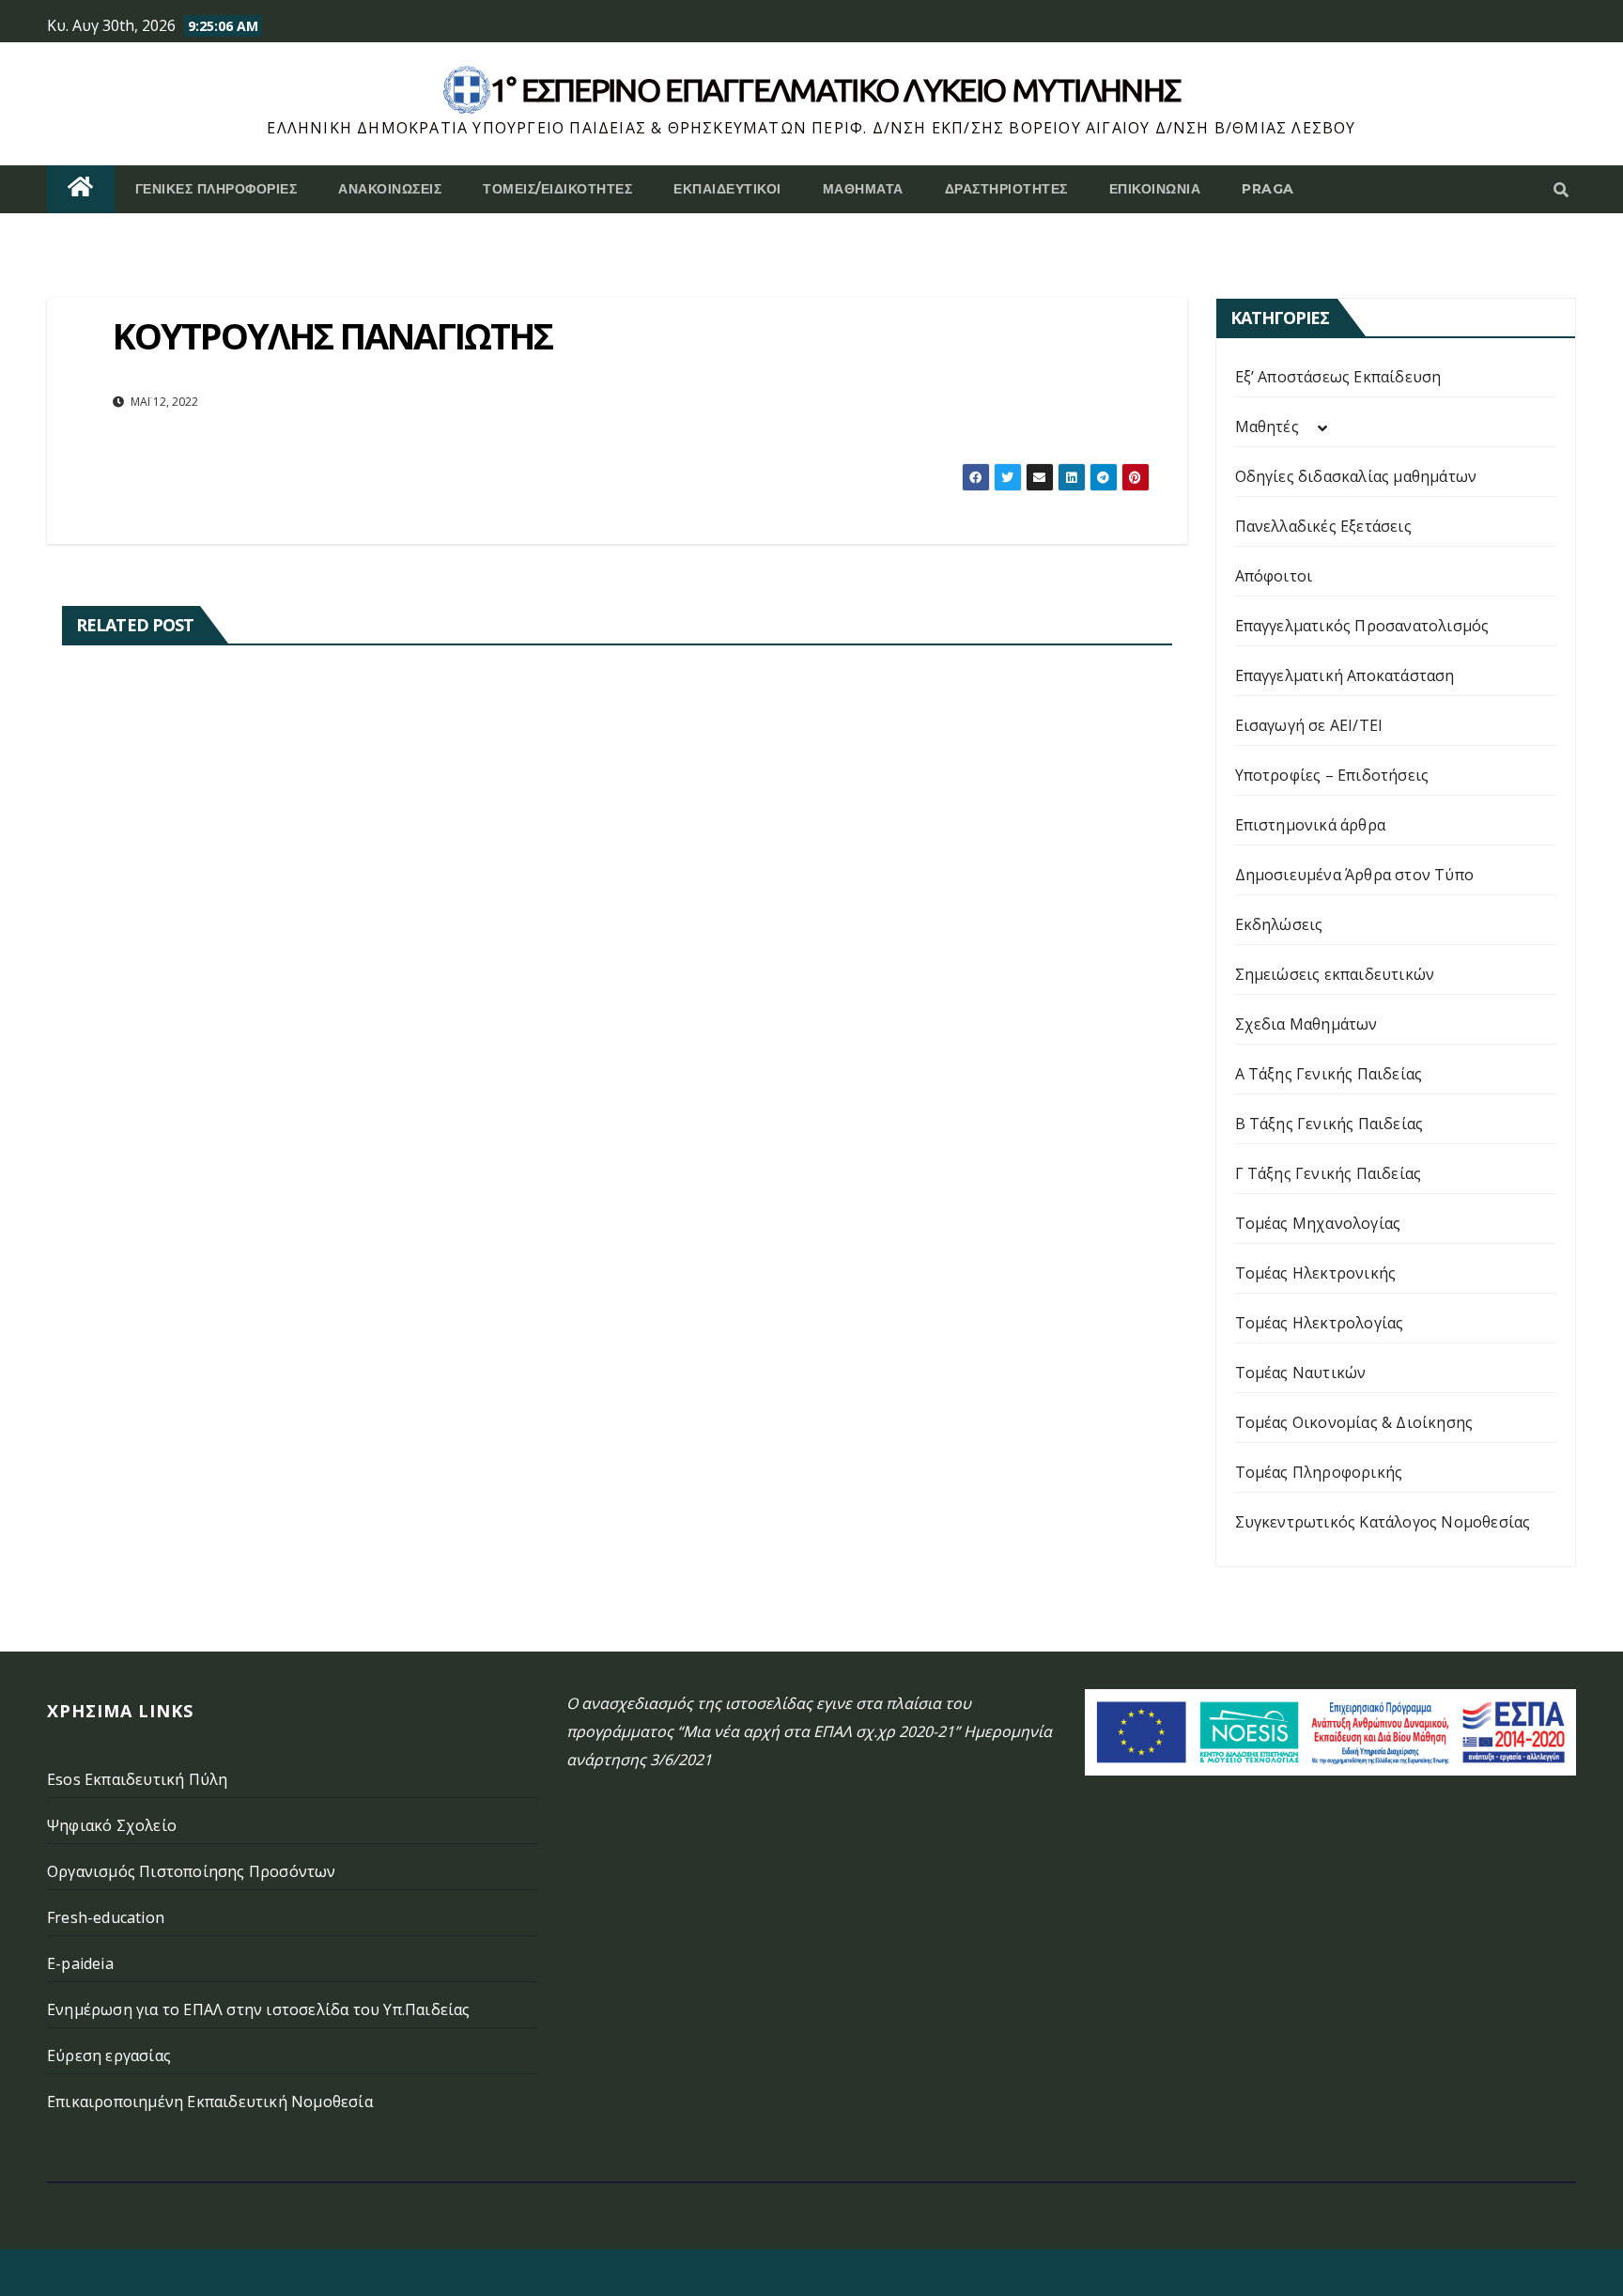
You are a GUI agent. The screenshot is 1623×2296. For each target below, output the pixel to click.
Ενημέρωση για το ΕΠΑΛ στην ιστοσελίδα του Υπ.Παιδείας (259, 2009)
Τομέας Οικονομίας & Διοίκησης (1354, 1422)
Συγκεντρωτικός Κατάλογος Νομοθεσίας (1383, 1522)
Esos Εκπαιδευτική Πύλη (137, 1779)
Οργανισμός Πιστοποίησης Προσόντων (192, 1871)
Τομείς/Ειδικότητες (557, 189)
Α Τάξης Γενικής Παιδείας (1329, 1074)
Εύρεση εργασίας (109, 2056)
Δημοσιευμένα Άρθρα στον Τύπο (1355, 875)
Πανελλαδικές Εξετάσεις (1323, 526)
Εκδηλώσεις (1279, 924)
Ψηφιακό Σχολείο (112, 1825)
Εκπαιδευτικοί (727, 189)
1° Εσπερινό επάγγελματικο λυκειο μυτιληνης (835, 89)
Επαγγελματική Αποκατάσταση (1345, 675)
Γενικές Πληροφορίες (216, 189)
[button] (1561, 190)
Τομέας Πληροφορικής (1319, 1472)
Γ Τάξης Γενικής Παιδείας (1329, 1173)
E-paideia (80, 1963)
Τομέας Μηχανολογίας (1318, 1223)
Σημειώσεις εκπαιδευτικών (1335, 974)
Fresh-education (106, 1917)
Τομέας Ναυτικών (1301, 1373)
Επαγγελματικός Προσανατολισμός (1362, 626)
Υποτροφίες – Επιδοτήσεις (1332, 775)
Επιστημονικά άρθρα (1311, 825)
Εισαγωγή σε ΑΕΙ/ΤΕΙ (1309, 725)
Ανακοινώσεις (390, 189)
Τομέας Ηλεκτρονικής (1316, 1273)
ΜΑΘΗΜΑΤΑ (863, 189)
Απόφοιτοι (1274, 576)
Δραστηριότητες (1006, 189)
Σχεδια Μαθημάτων (1306, 1024)
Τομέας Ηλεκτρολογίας (1320, 1323)
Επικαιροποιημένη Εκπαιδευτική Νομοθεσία (210, 2102)
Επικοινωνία (1155, 189)
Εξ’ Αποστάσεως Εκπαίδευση (1338, 377)
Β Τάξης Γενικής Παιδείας (1329, 1124)
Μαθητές (1267, 427)
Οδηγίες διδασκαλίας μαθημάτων (1356, 476)
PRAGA (1268, 189)
